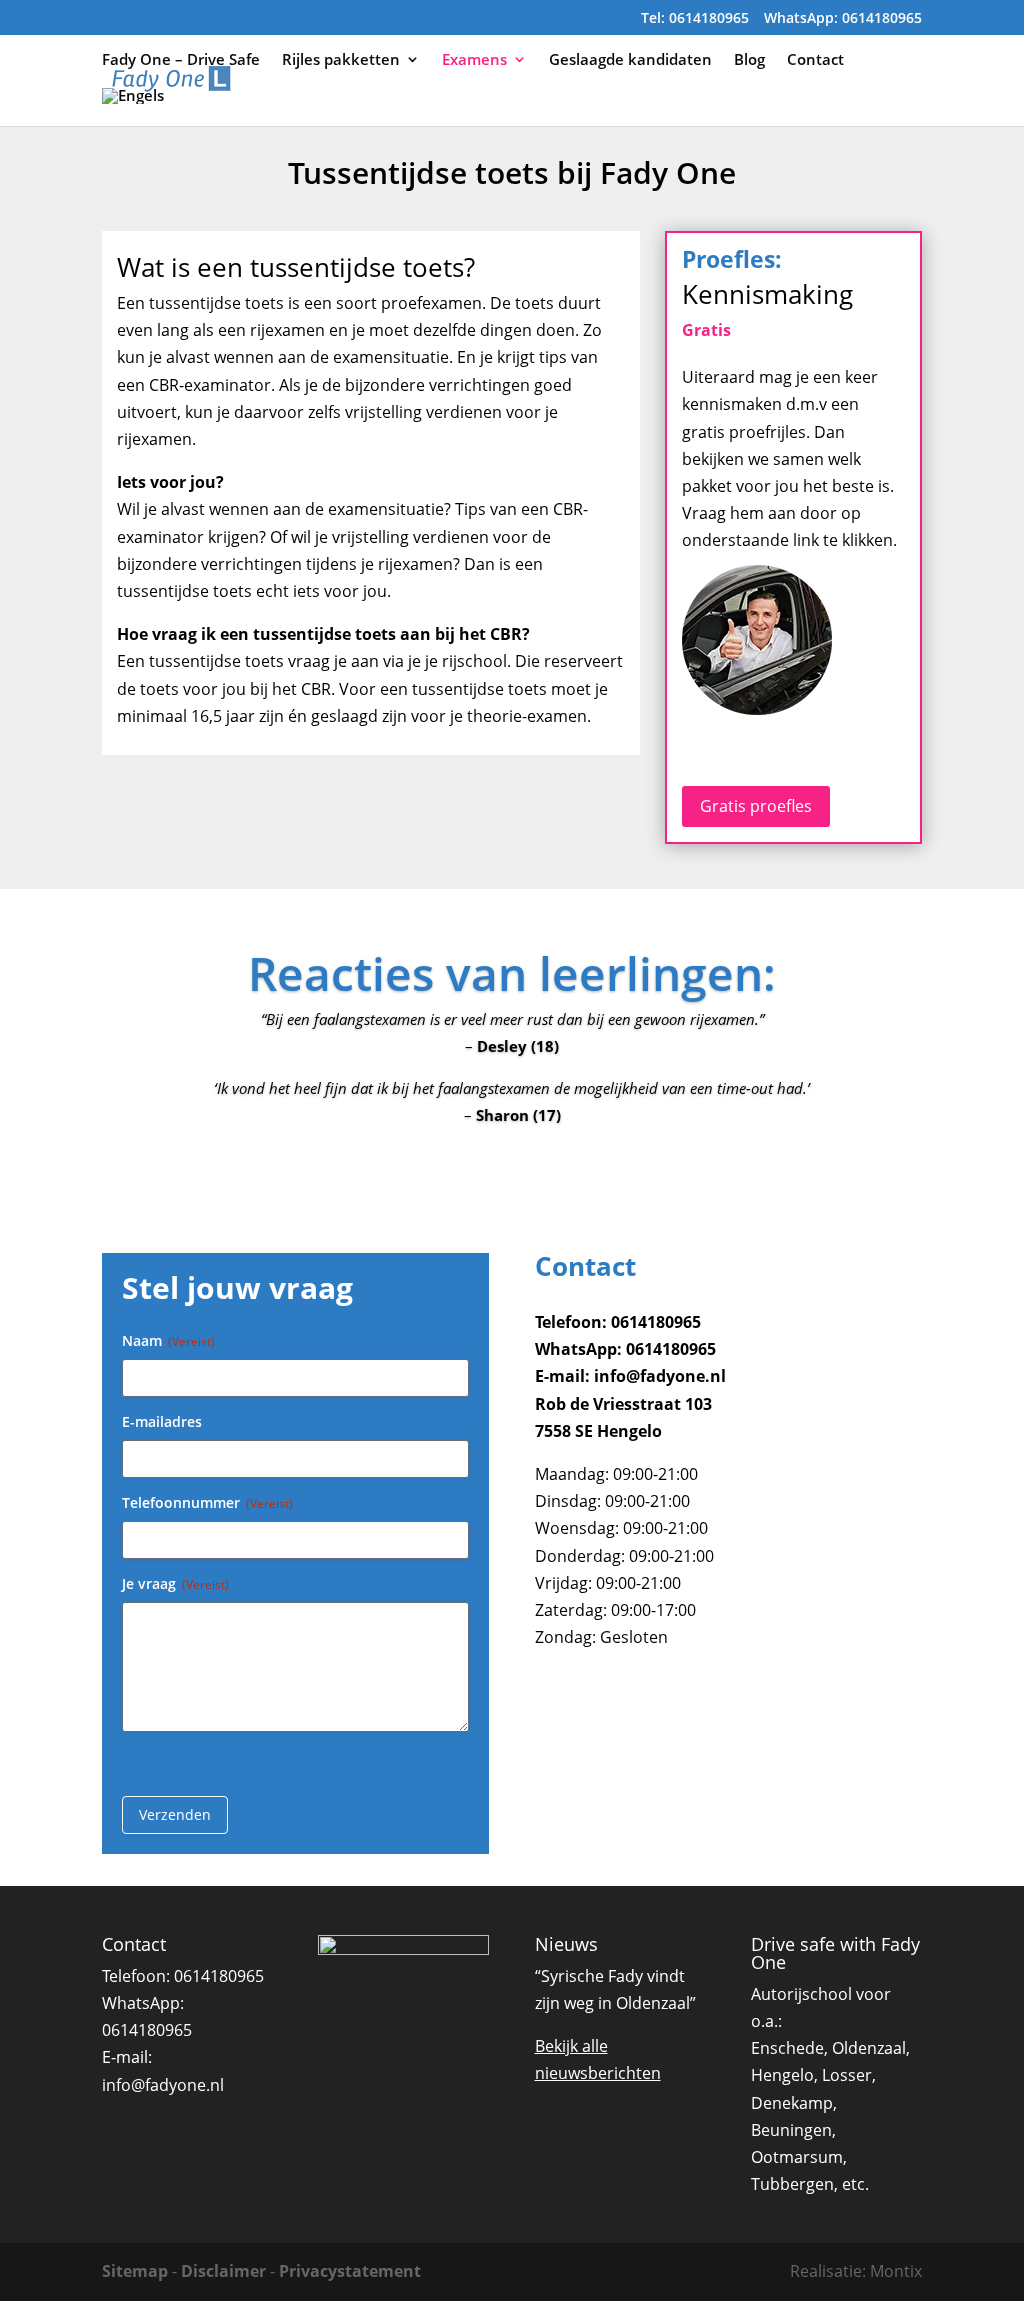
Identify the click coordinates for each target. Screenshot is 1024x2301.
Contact (815, 60)
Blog (749, 60)
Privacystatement (350, 2271)
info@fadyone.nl (163, 2085)
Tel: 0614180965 (695, 19)
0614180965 (219, 1976)
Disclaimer (223, 2271)
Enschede (787, 2048)
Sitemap (135, 2271)
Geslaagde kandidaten (630, 60)
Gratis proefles (756, 806)
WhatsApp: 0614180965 (843, 19)
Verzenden (175, 1814)
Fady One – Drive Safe (181, 60)
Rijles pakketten (341, 60)
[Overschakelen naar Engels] (133, 107)
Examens (474, 60)
